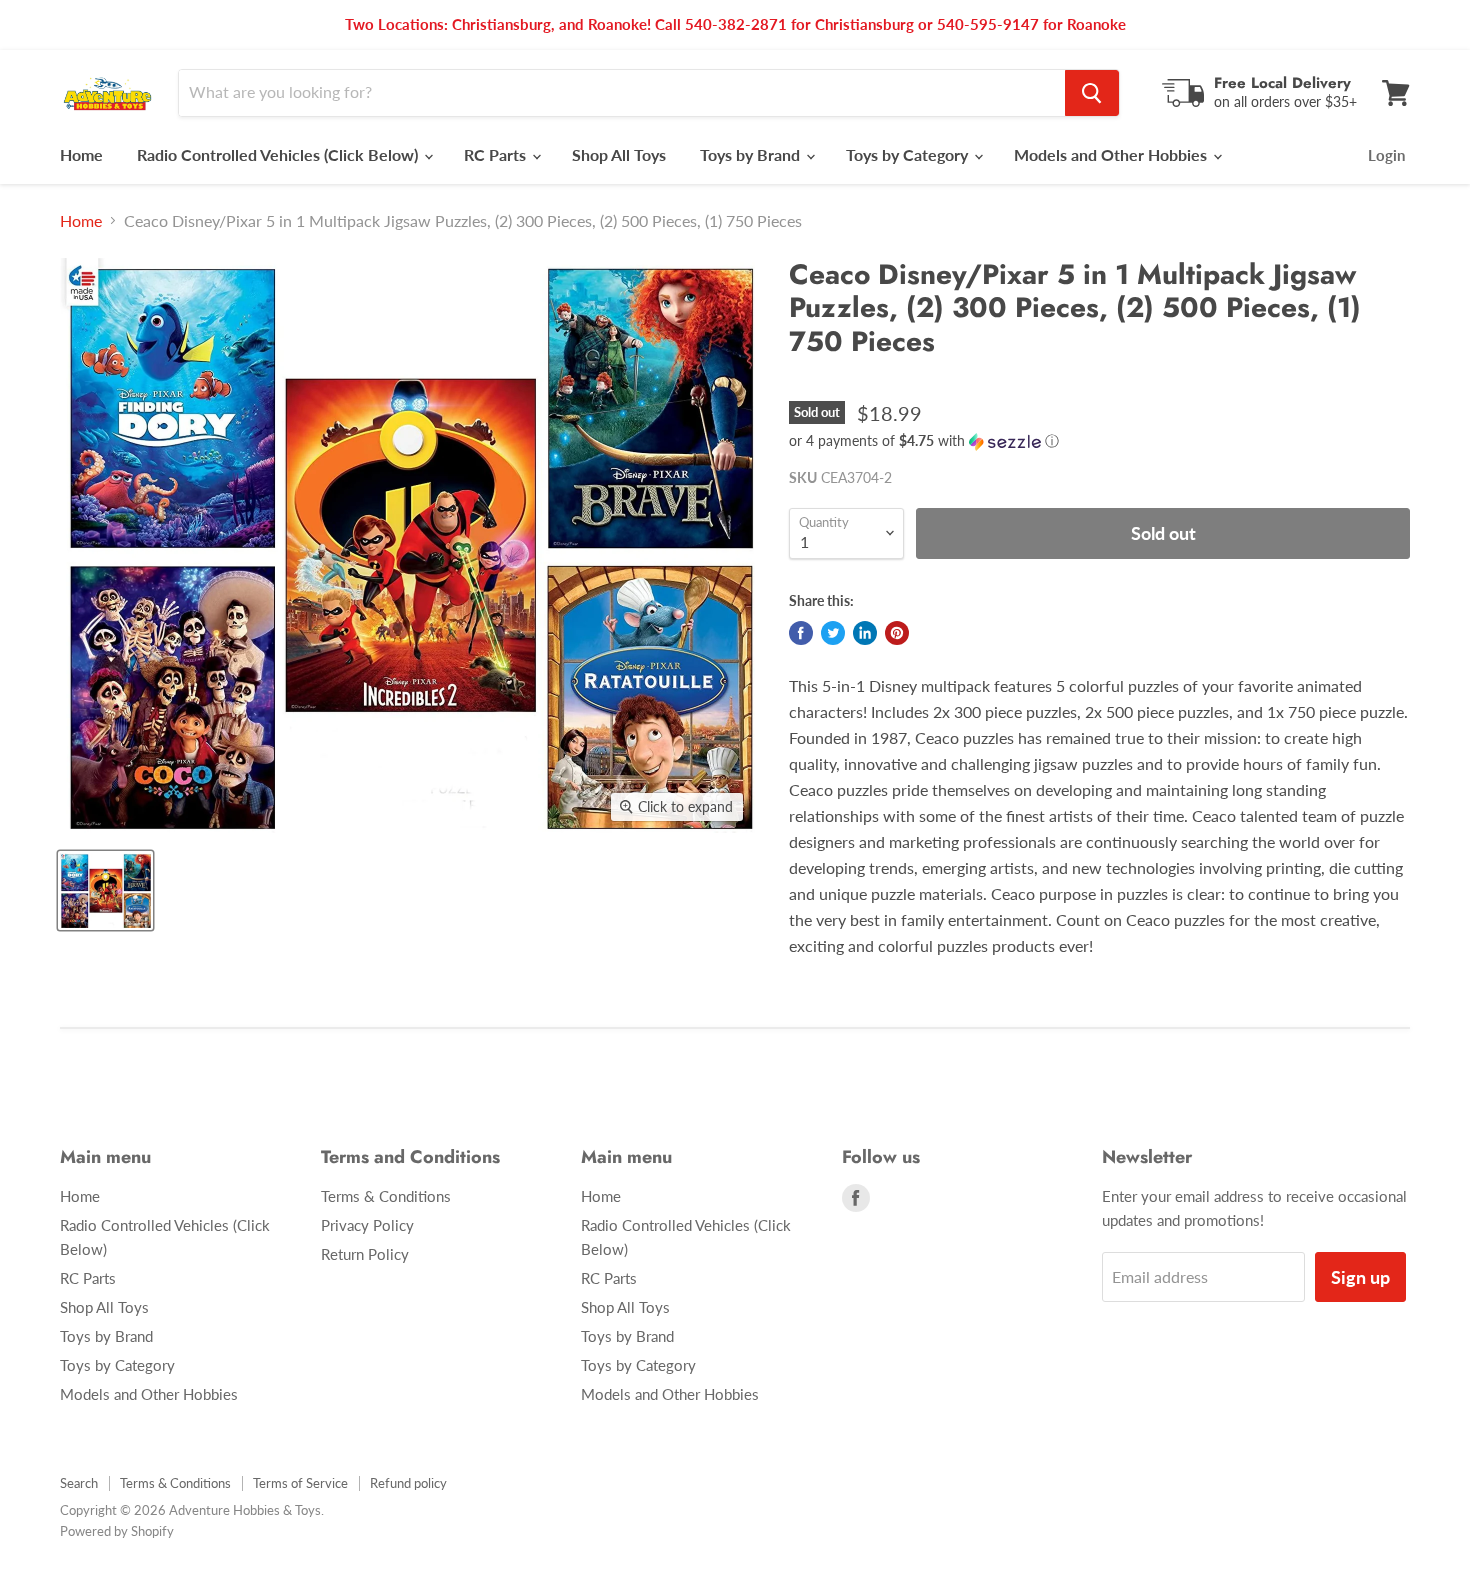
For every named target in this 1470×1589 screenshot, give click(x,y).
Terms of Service (300, 1483)
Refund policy (408, 1483)
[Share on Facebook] (801, 633)
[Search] (1092, 93)
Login (1386, 155)
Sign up (1360, 1277)
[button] (1099, 441)
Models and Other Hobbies (1112, 154)
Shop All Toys (619, 154)
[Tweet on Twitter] (833, 633)
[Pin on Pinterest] (897, 633)
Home (81, 154)
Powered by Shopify (117, 1531)
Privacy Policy (367, 1225)
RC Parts (497, 154)
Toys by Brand (752, 154)
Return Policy (365, 1254)
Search (79, 1483)
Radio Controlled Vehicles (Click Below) (279, 154)
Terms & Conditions (386, 1196)
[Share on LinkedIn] (865, 633)
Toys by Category (909, 154)
